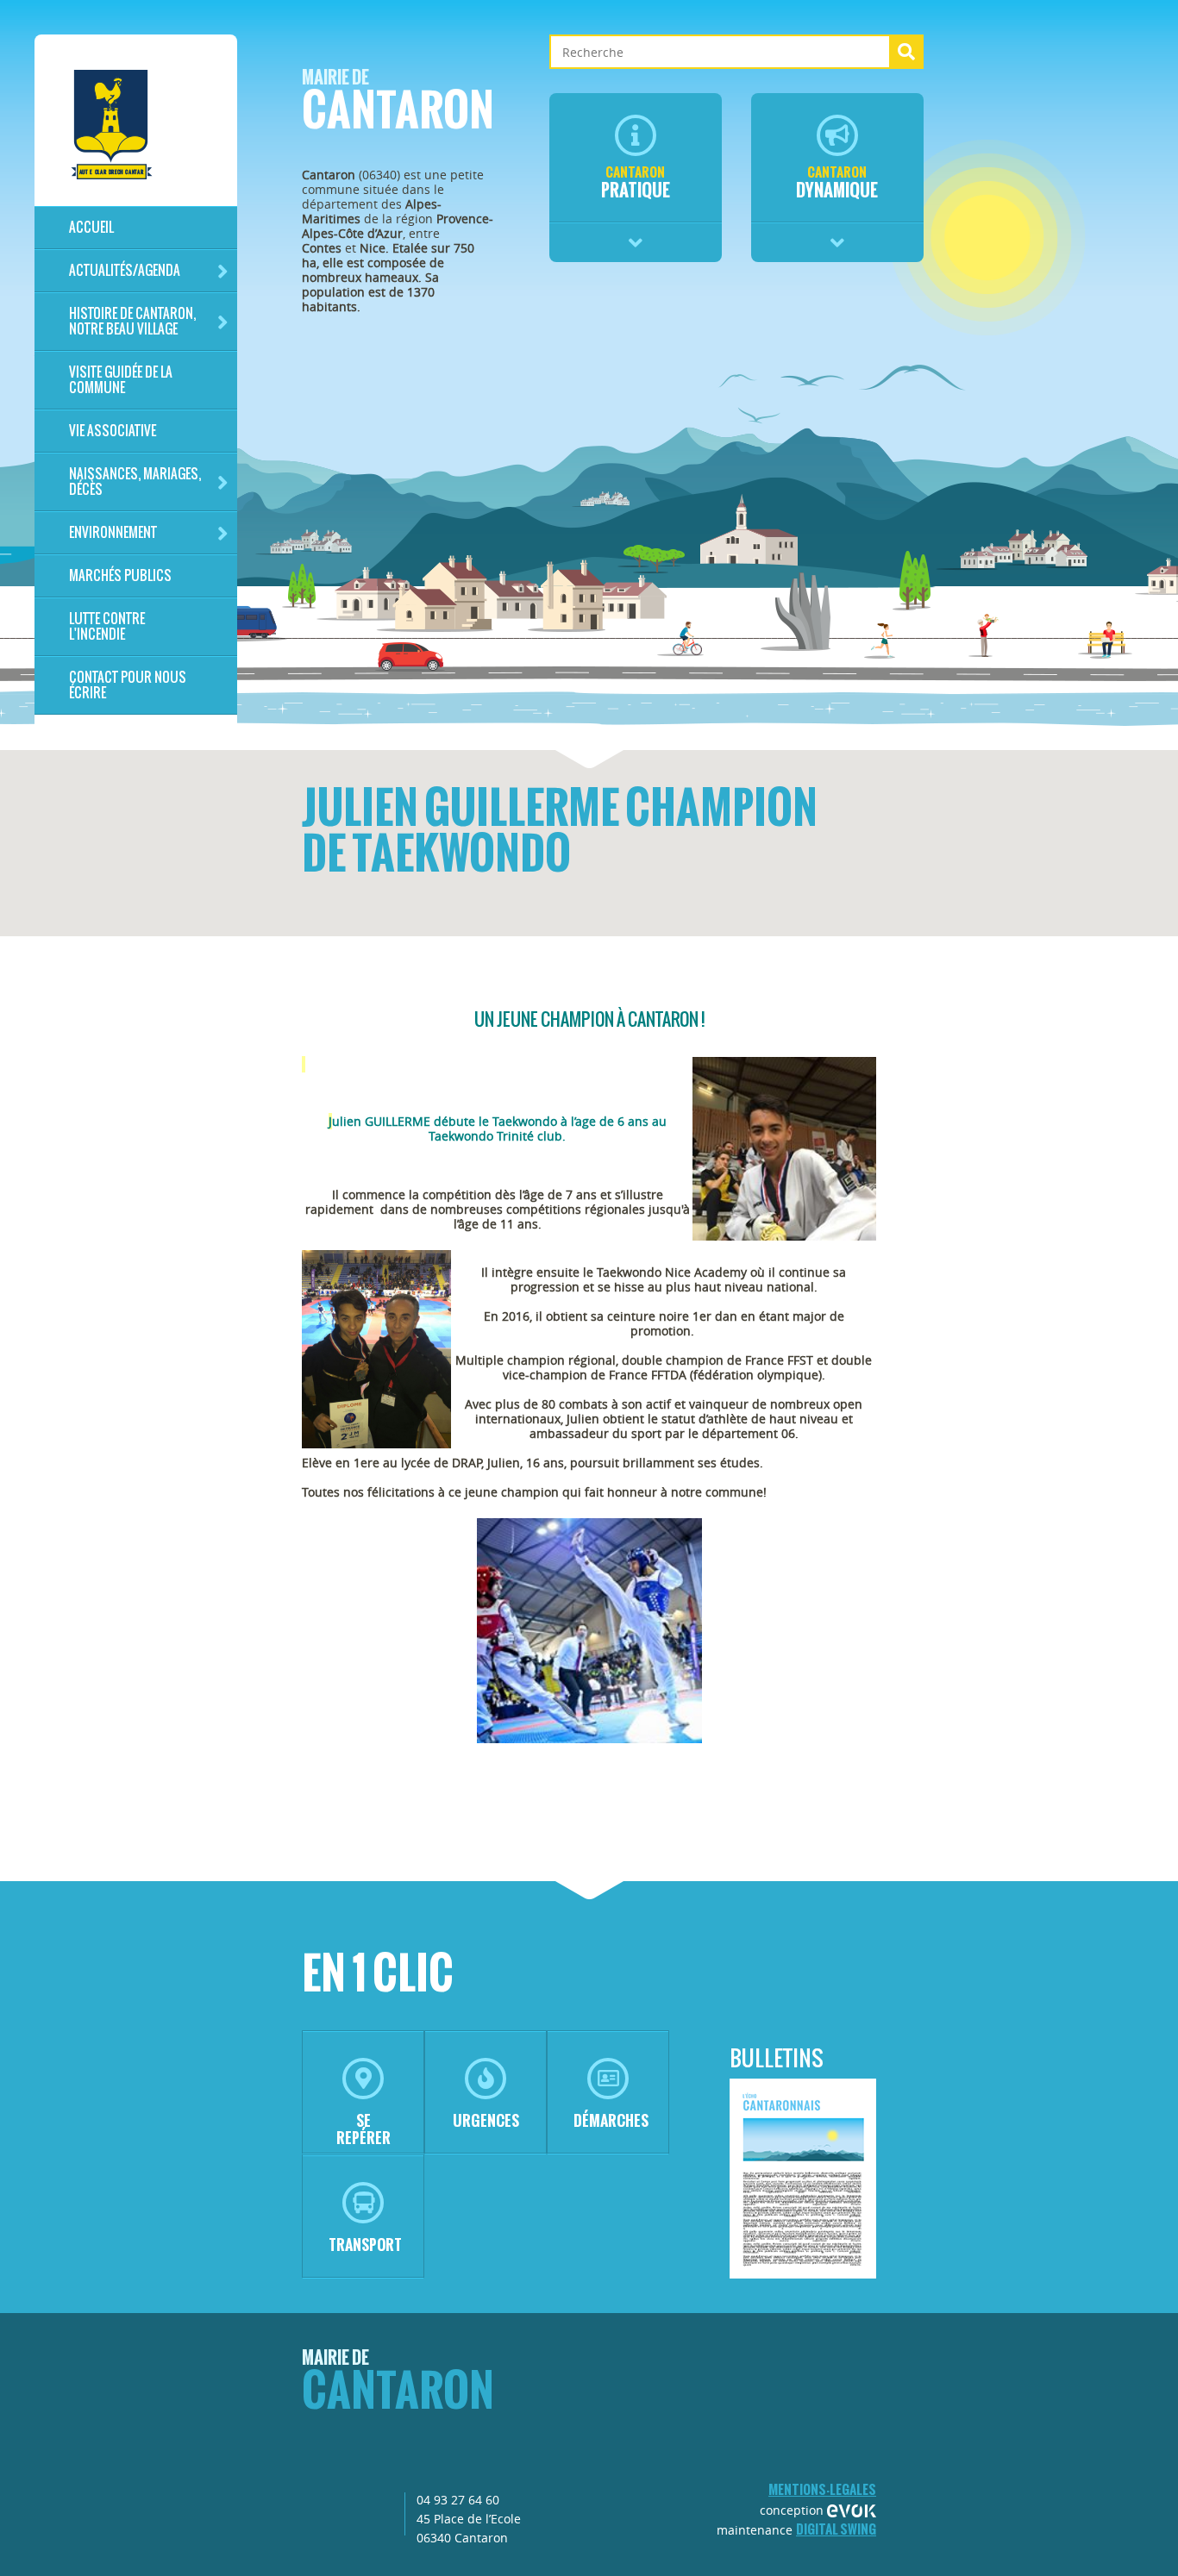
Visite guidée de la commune (121, 380)
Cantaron (398, 105)
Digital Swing (836, 2529)
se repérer (363, 2129)
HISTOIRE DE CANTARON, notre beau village (132, 321)
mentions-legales (822, 2489)
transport (365, 2245)
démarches (611, 2120)
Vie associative (113, 431)
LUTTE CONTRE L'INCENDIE (107, 626)
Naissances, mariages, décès (135, 481)
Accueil (91, 227)
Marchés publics (120, 575)
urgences (486, 2120)
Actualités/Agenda (125, 270)
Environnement (113, 532)
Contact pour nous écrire (128, 685)
